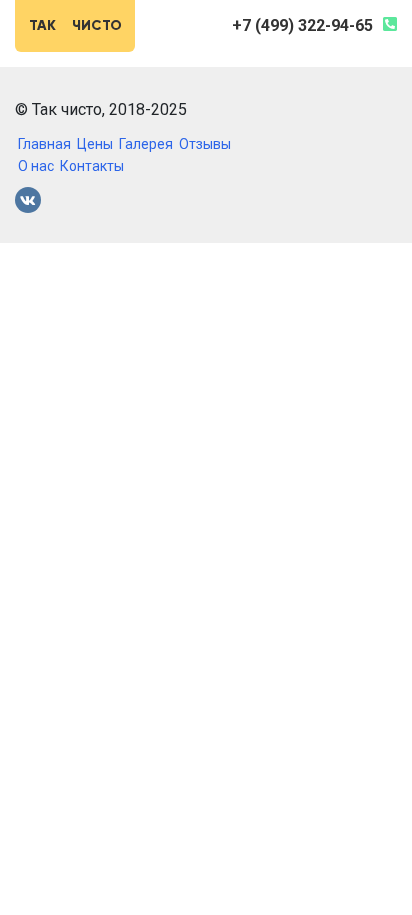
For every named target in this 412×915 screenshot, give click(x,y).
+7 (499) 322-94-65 (302, 25)
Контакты (92, 166)
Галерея (146, 144)
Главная (44, 144)
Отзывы (205, 144)
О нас (36, 166)
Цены (95, 144)
